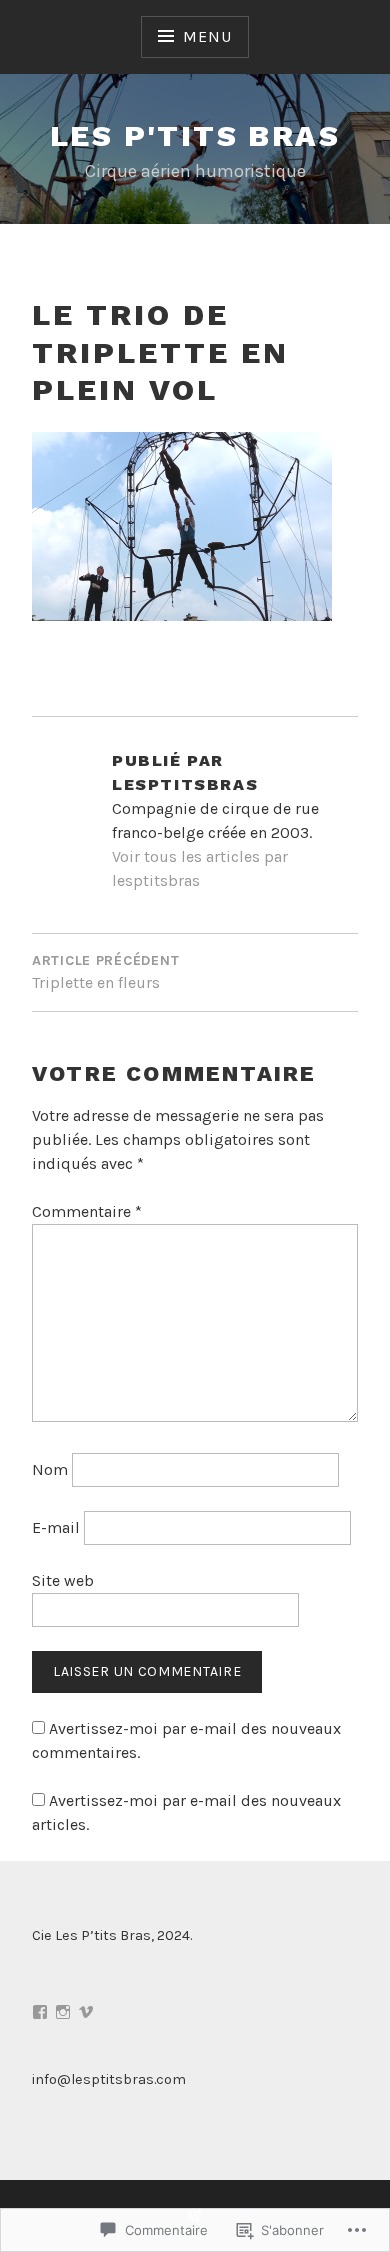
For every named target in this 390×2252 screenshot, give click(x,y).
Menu (207, 36)
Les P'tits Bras (195, 135)
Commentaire (87, 1211)
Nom (50, 1469)
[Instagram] (63, 2012)
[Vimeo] (86, 2012)
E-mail (56, 1527)
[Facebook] (40, 2012)
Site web (63, 1580)
